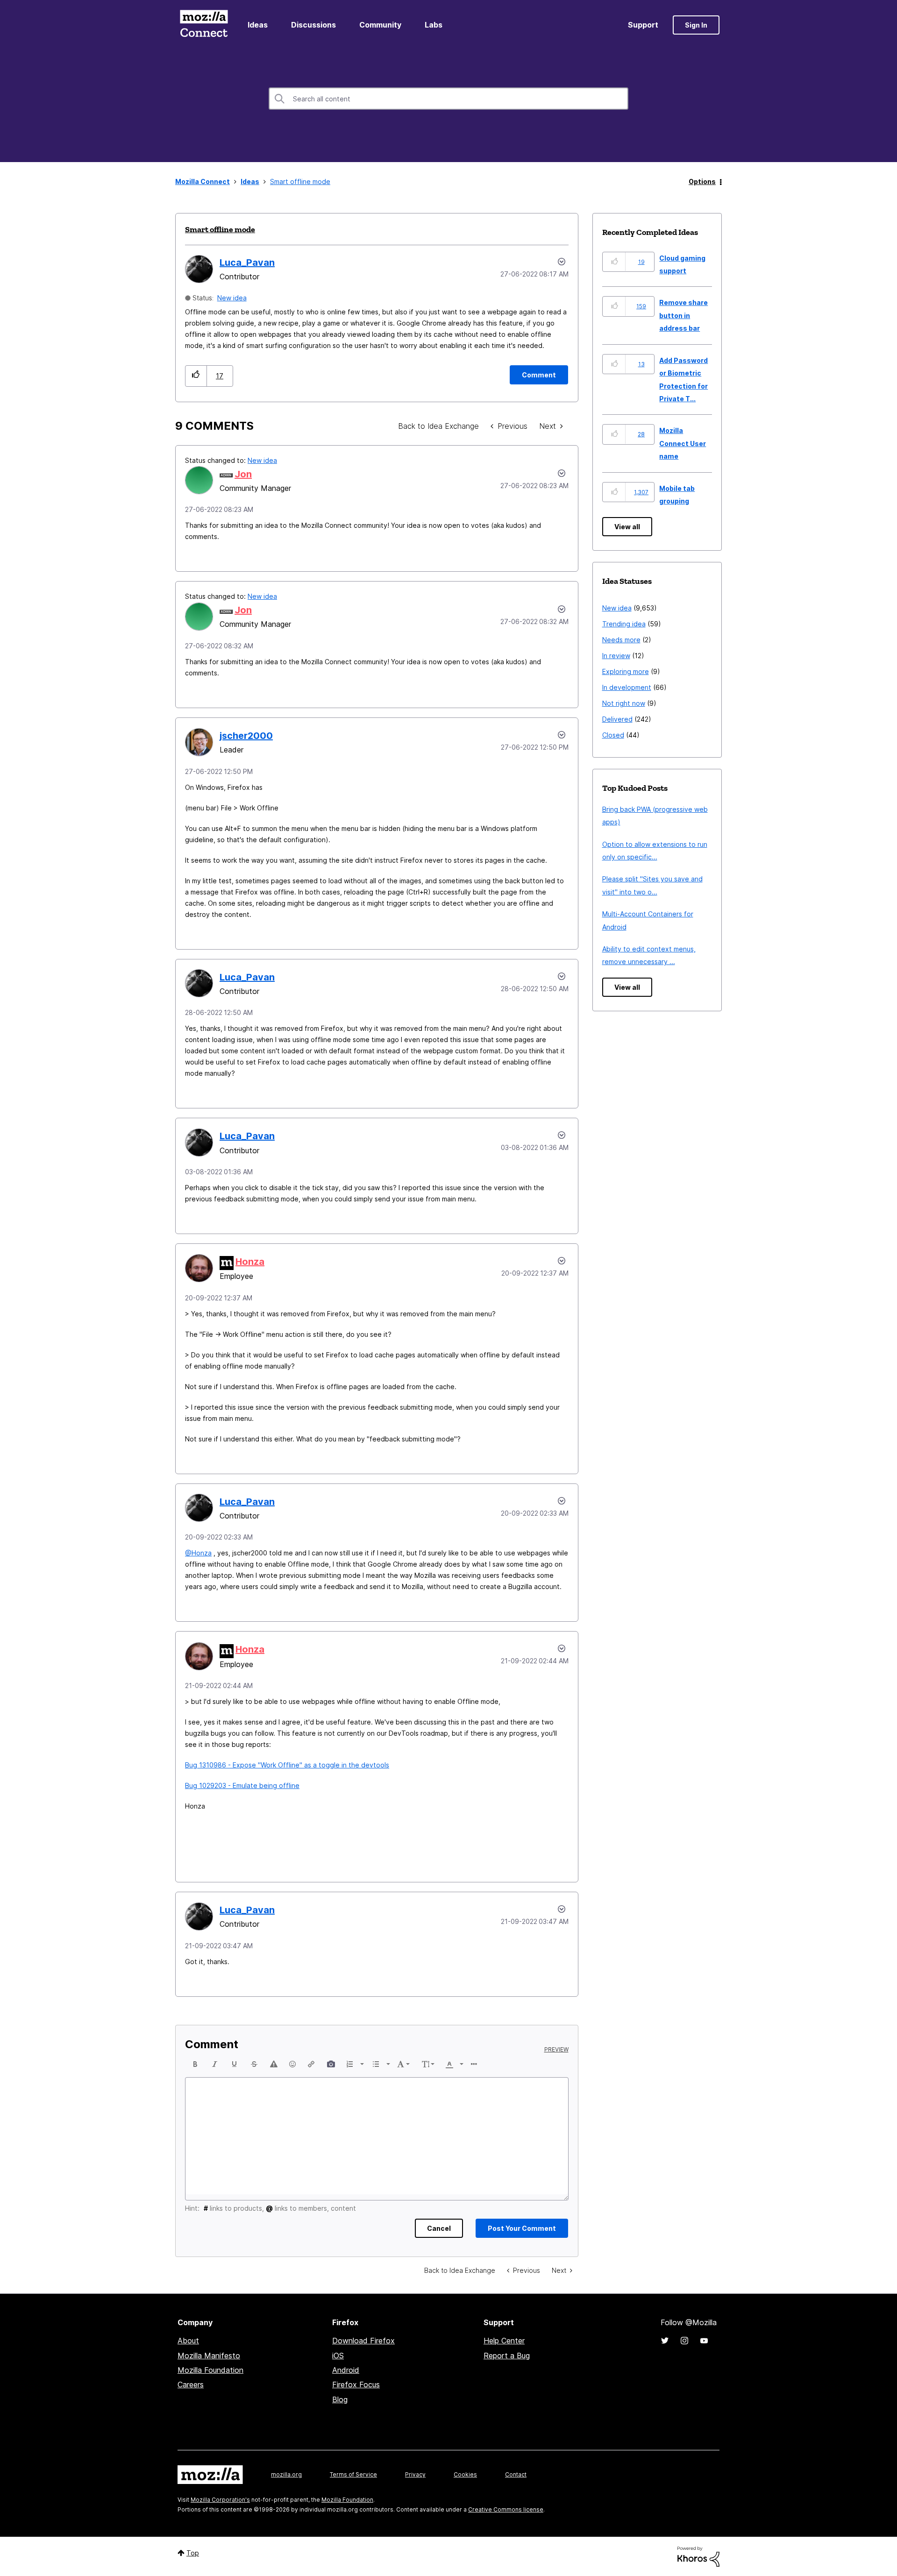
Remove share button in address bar (683, 315)
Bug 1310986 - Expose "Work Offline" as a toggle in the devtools (287, 1765)
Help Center (504, 2341)
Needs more (621, 640)
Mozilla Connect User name (683, 443)
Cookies (465, 2474)
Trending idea (624, 624)
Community (380, 25)
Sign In (696, 25)
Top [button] (193, 2553)
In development (627, 687)
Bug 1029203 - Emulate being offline (242, 1785)
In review (616, 656)
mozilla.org (286, 2474)
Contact (516, 2474)
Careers (191, 2384)
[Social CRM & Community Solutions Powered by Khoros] (698, 2556)
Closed (613, 735)
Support (643, 25)
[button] (196, 376)
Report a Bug (507, 2356)
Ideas (258, 25)
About (188, 2341)
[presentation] (195, 2064)
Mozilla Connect (204, 25)
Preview (556, 2050)
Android (346, 2370)
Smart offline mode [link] (300, 181)
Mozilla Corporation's (220, 2500)
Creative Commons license (506, 2509)
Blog (340, 2399)
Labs (434, 25)
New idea (232, 298)
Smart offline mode (220, 229)
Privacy (415, 2474)
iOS (338, 2356)
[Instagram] (684, 2341)
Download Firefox (363, 2341)
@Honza (198, 1553)
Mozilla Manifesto (209, 2356)
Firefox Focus (356, 2384)
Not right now (624, 703)
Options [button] (702, 181)
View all (627, 527)
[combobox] (448, 99)
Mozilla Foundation (210, 2370)
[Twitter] (665, 2341)
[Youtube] (704, 2341)
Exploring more (626, 671)
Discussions (313, 25)
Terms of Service (353, 2474)
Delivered (617, 719)
